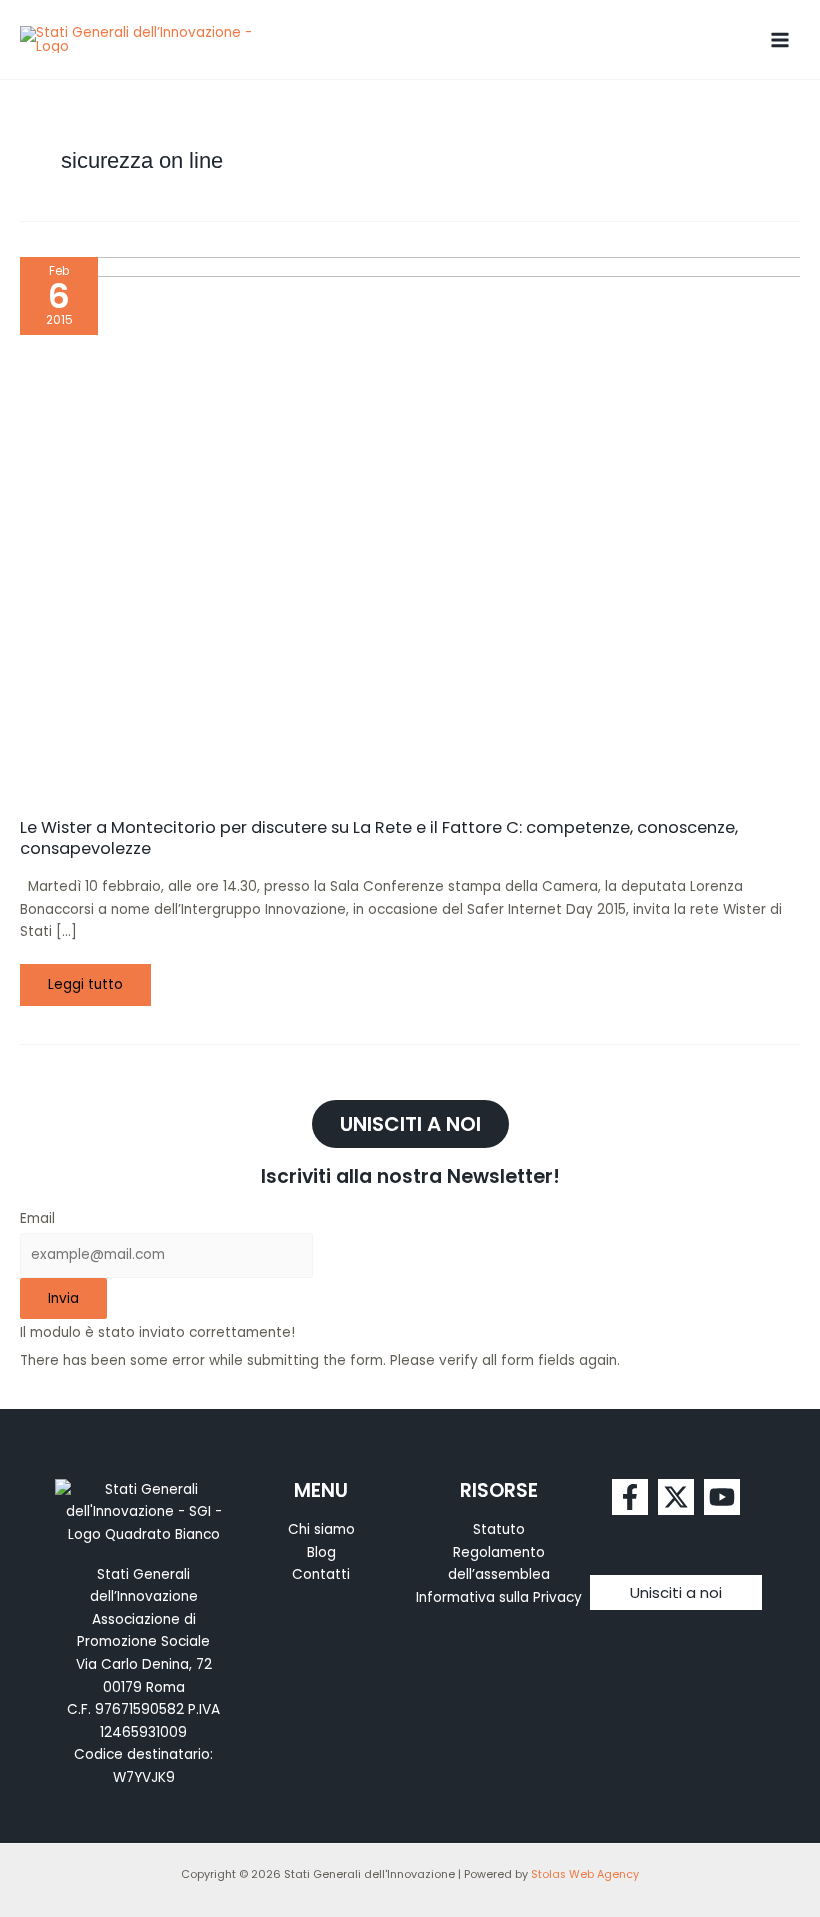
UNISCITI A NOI (410, 1124)
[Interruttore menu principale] (780, 39)
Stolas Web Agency (585, 1874)
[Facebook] (630, 1497)
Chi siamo (321, 1529)
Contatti (321, 1574)
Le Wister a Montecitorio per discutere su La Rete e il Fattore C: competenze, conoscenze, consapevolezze (379, 838)
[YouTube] (722, 1497)
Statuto (499, 1529)
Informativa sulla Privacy (499, 1597)
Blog (321, 1552)
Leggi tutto (99, 979)
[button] (676, 1592)
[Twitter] (676, 1497)
